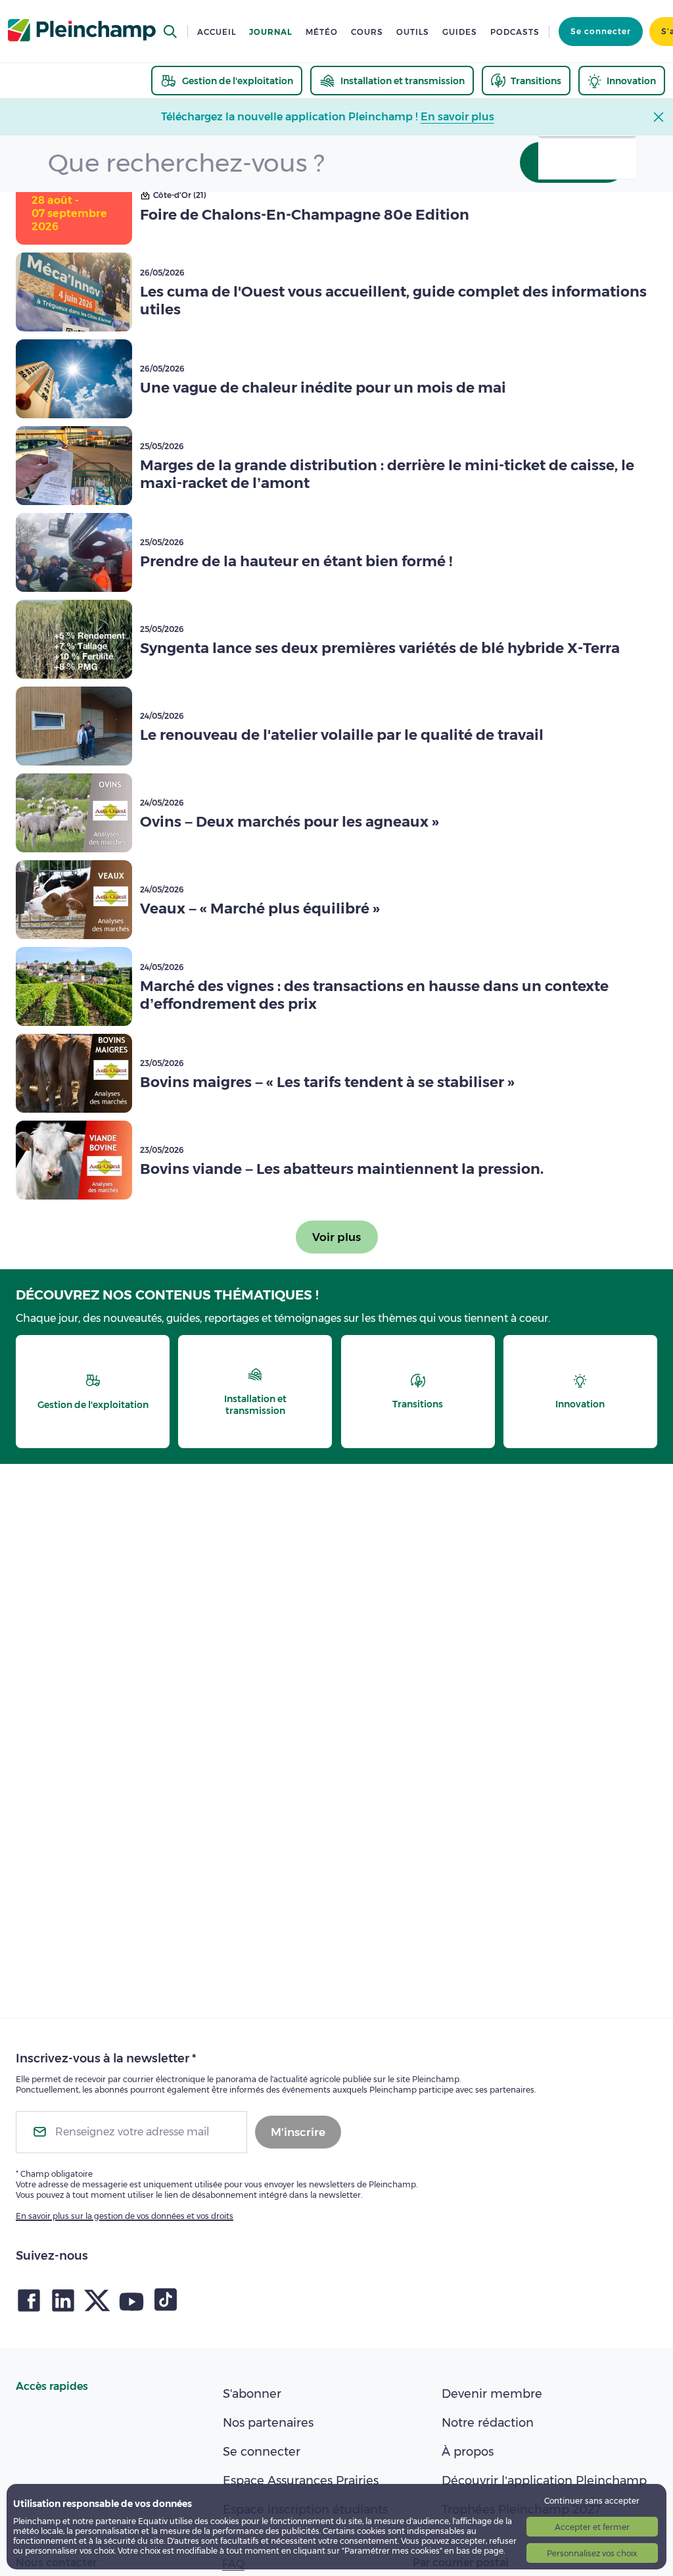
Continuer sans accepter (592, 2501)
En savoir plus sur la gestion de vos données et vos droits (125, 2216)
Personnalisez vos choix (592, 2553)
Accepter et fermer (592, 2527)
